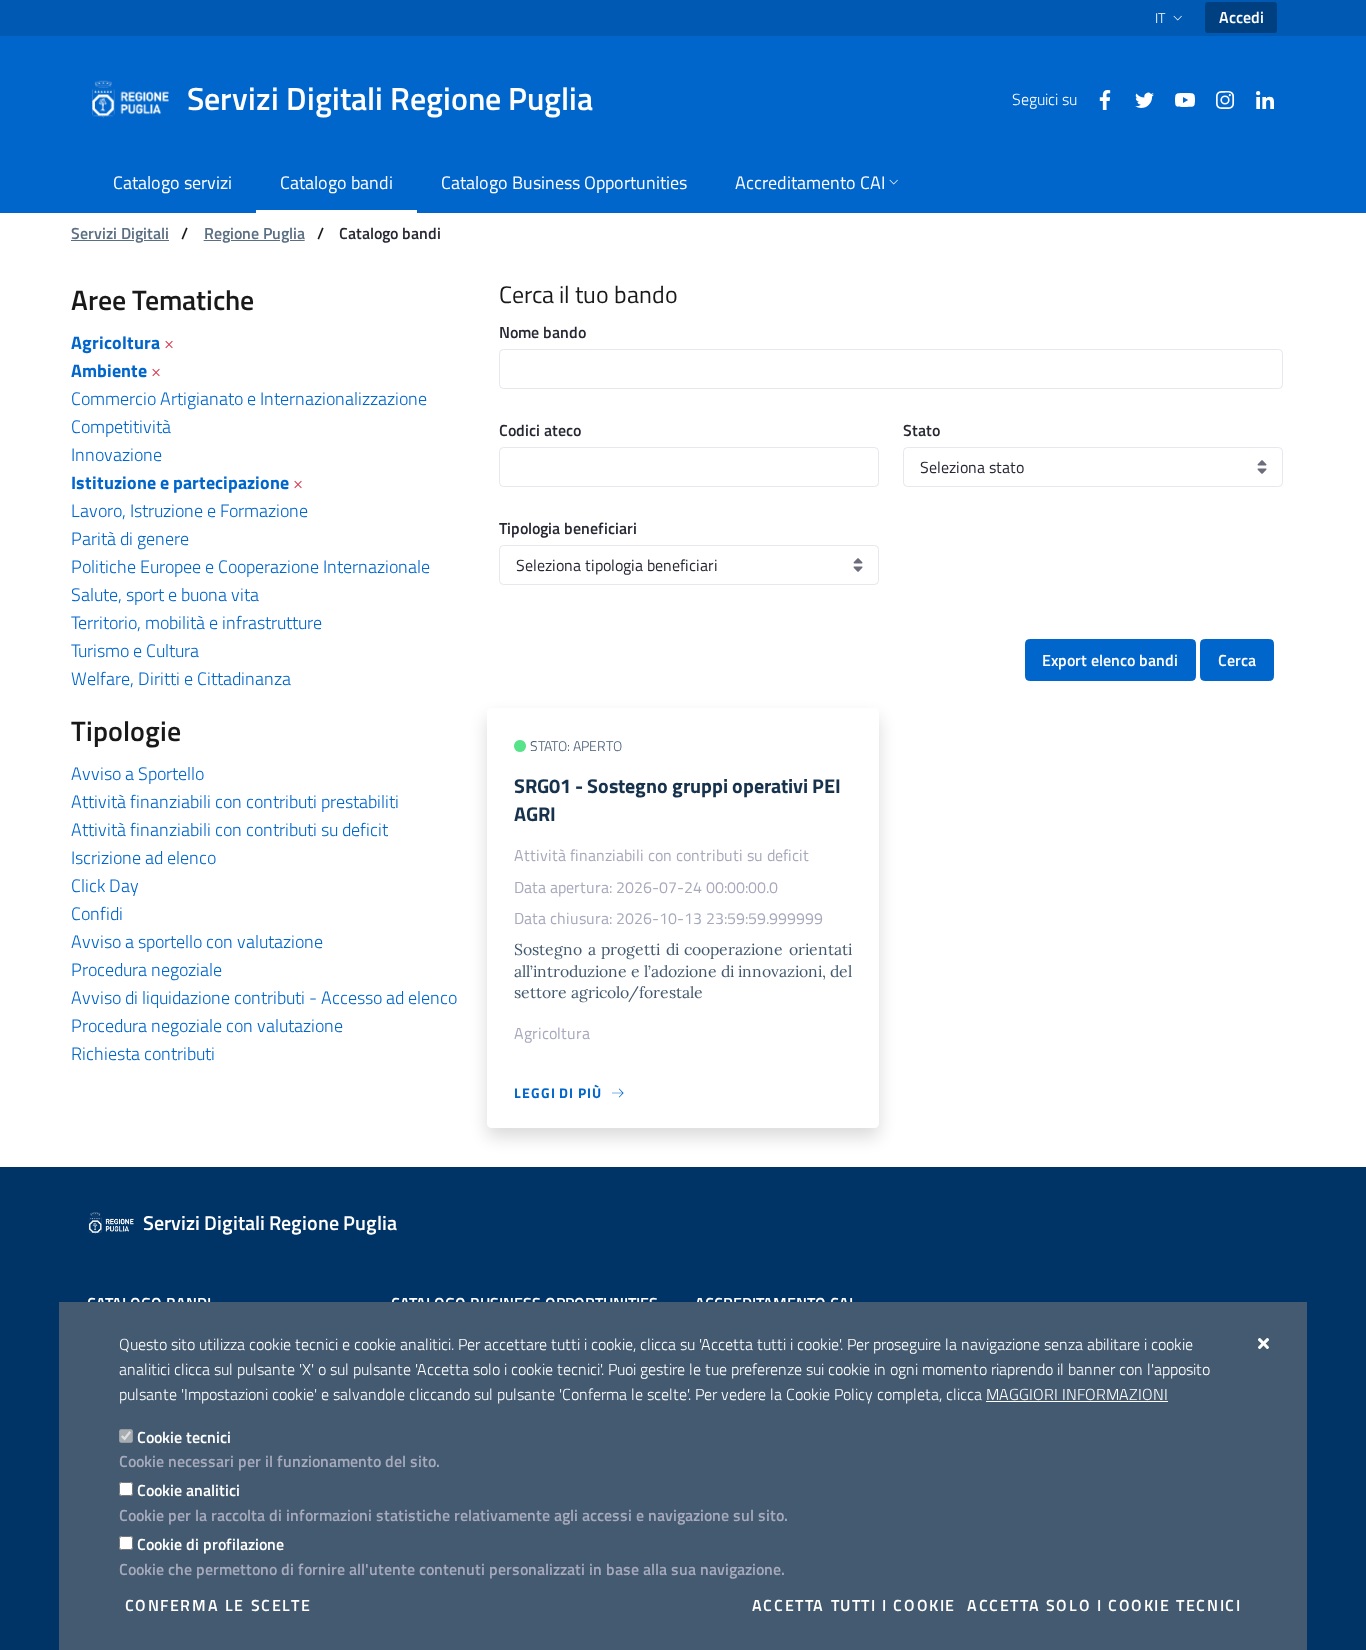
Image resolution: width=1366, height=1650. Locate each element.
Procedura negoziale (146, 969)
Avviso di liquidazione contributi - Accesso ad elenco (264, 997)
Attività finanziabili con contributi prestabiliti (235, 801)
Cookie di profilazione (210, 1544)
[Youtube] (1177, 98)
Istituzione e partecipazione (180, 482)
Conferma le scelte (218, 1605)
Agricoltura (115, 342)
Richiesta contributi (143, 1053)
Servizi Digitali (120, 233)
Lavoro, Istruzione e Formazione (189, 510)
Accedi (1241, 17)
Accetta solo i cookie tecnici (1104, 1605)
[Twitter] (1137, 98)
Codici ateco (540, 430)
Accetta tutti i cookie (854, 1605)
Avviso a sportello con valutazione (197, 941)
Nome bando (542, 332)
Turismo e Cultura (135, 650)
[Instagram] (1217, 98)
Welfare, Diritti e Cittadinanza (181, 678)
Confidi (97, 913)
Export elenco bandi (1110, 660)
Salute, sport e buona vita (165, 594)
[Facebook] (1097, 98)
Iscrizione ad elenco (143, 857)
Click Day (105, 885)
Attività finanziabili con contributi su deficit (229, 829)
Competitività (121, 426)
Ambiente (109, 370)
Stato (921, 430)
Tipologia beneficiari (568, 528)
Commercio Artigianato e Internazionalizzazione (249, 398)
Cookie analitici (188, 1490)
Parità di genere (130, 538)
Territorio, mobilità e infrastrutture (196, 622)
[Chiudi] (1264, 1343)
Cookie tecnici (184, 1437)
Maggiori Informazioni (1077, 1394)
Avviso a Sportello (137, 773)
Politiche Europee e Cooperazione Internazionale (250, 566)
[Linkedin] (1257, 98)
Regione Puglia (254, 233)
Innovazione (116, 454)
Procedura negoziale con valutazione (207, 1025)
